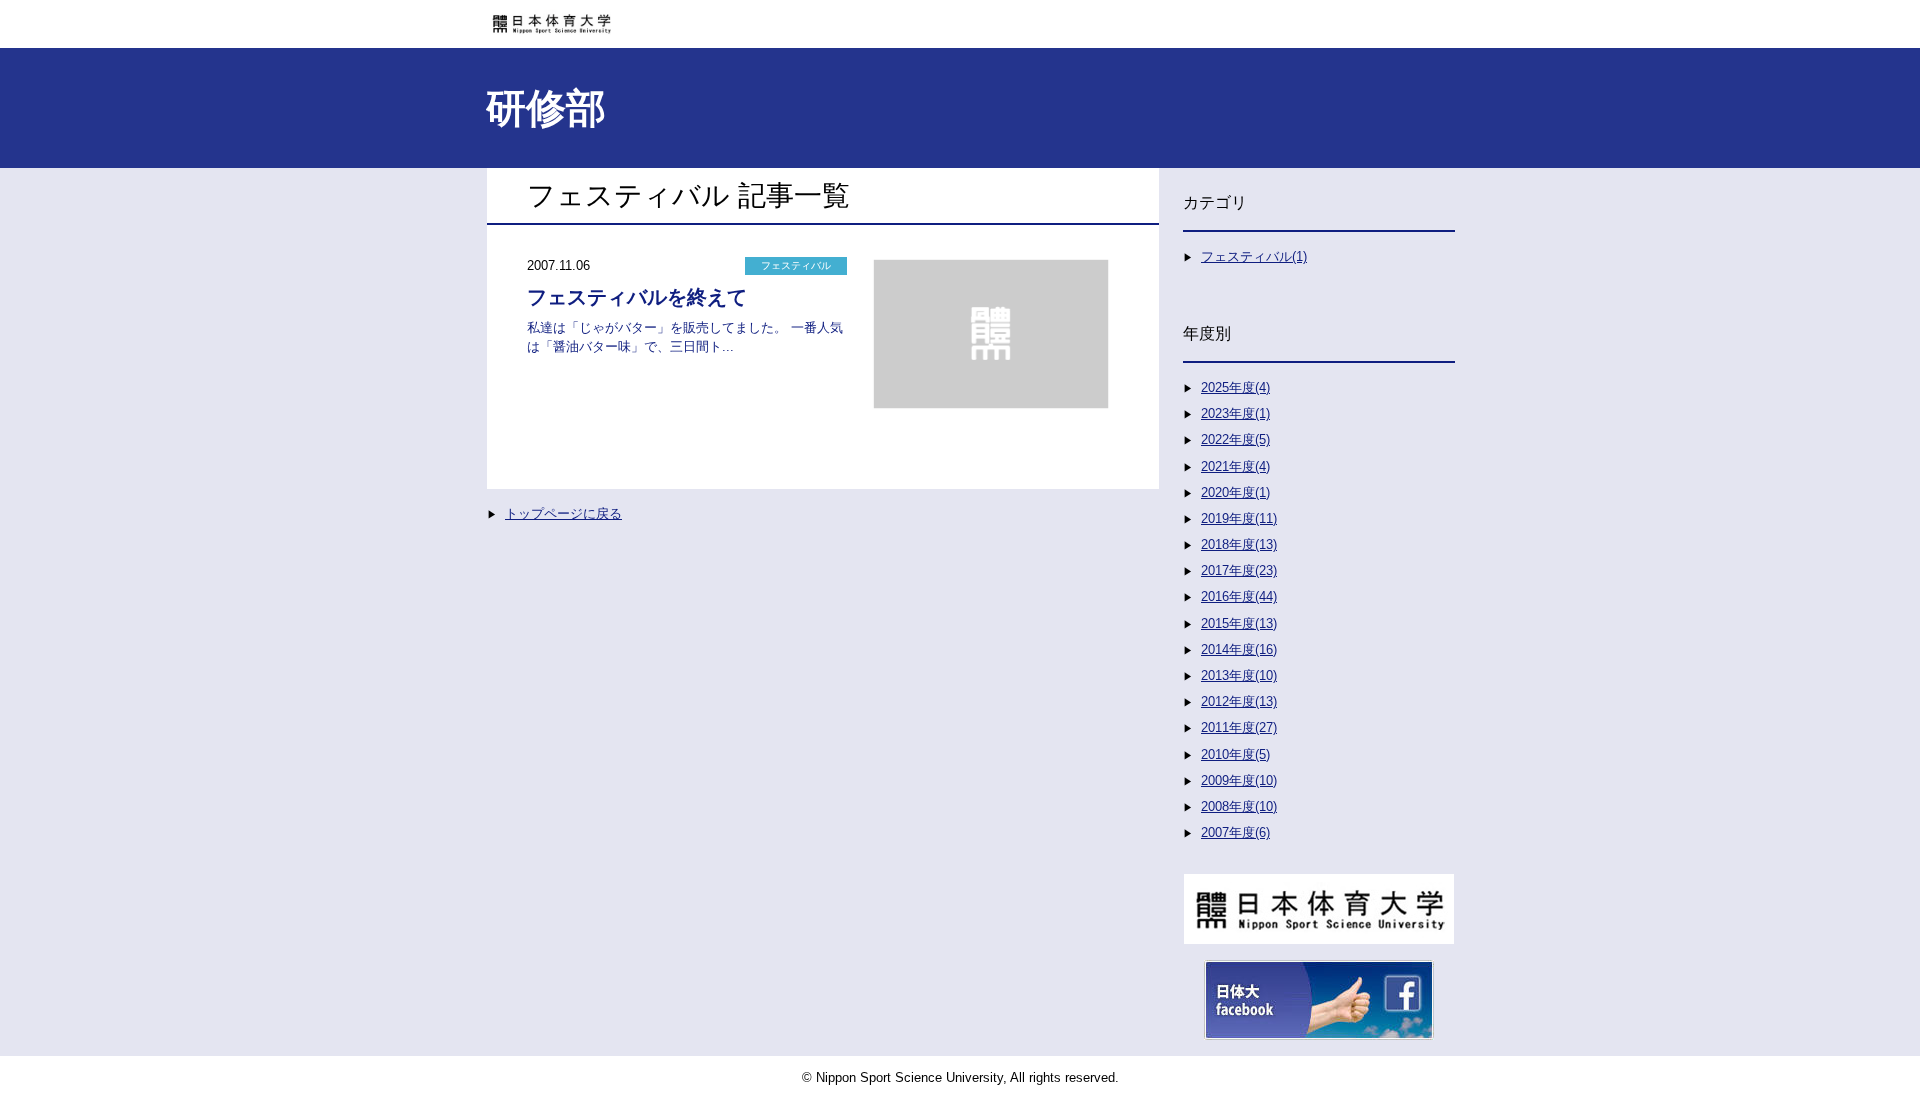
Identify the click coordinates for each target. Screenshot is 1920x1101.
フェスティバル (796, 265)
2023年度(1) (1235, 413)
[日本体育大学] (960, 17)
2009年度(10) (1239, 780)
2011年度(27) (1239, 727)
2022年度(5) (1235, 439)
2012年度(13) (1239, 701)
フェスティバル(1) (1254, 256)
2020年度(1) (1235, 492)
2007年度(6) (1235, 832)
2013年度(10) (1239, 675)
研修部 (546, 108)
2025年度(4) (1235, 387)
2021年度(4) (1235, 466)
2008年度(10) (1239, 806)
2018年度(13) (1239, 544)
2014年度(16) (1239, 649)
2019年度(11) (1239, 518)
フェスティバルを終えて (637, 297)
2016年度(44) (1239, 596)
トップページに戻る (563, 513)
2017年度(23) (1239, 570)
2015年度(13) (1239, 623)
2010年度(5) (1235, 754)
